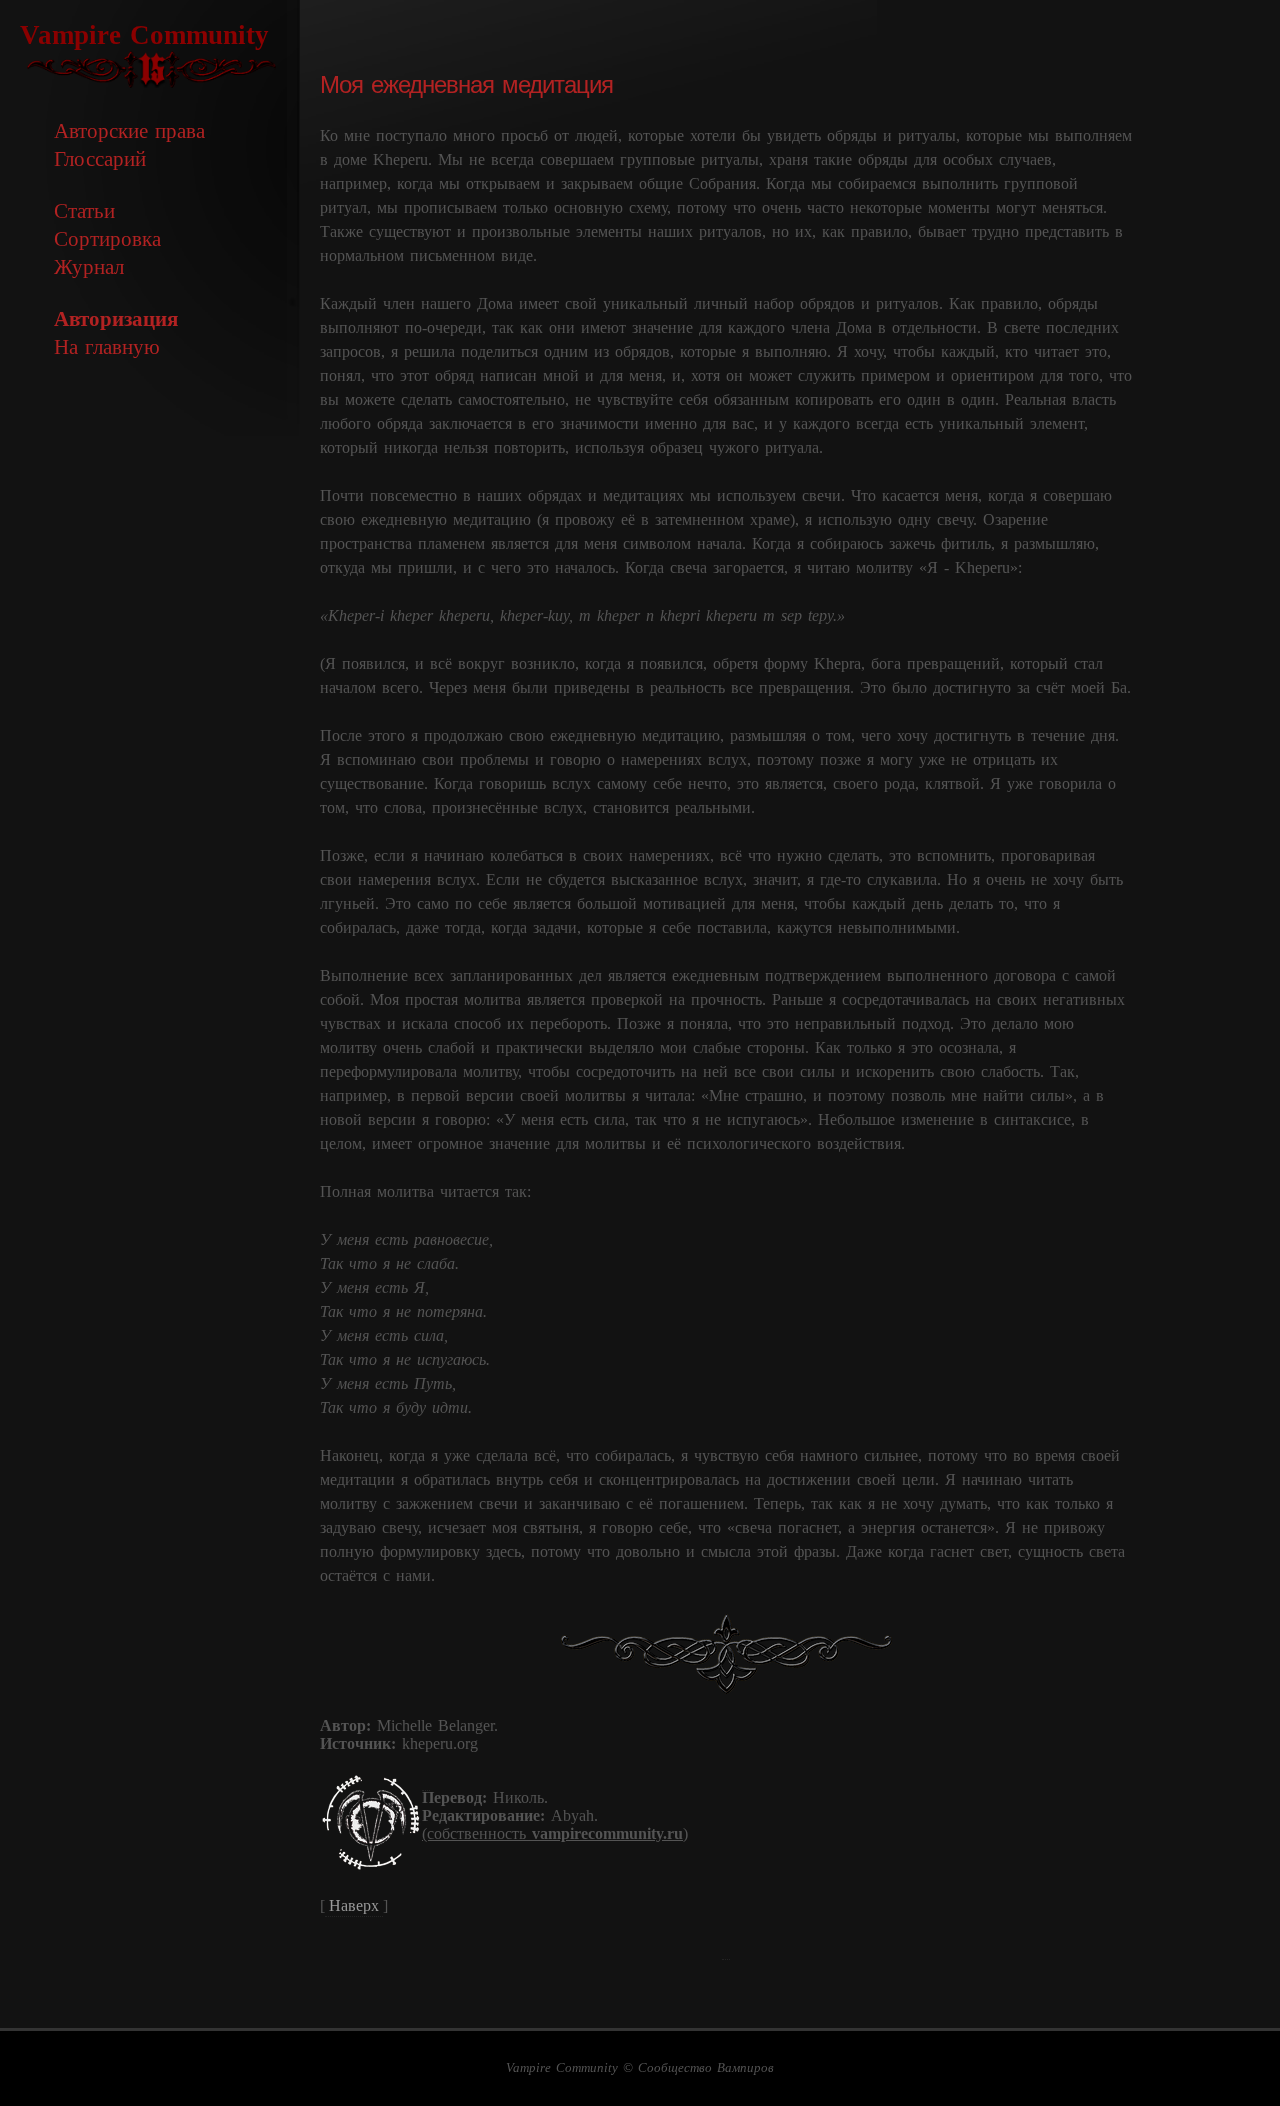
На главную (107, 346)
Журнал (89, 266)
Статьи (84, 210)
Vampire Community (144, 35)
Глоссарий (100, 158)
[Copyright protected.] (426, 1780)
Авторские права (129, 130)
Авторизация (116, 318)
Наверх (354, 1905)
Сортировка (107, 238)
